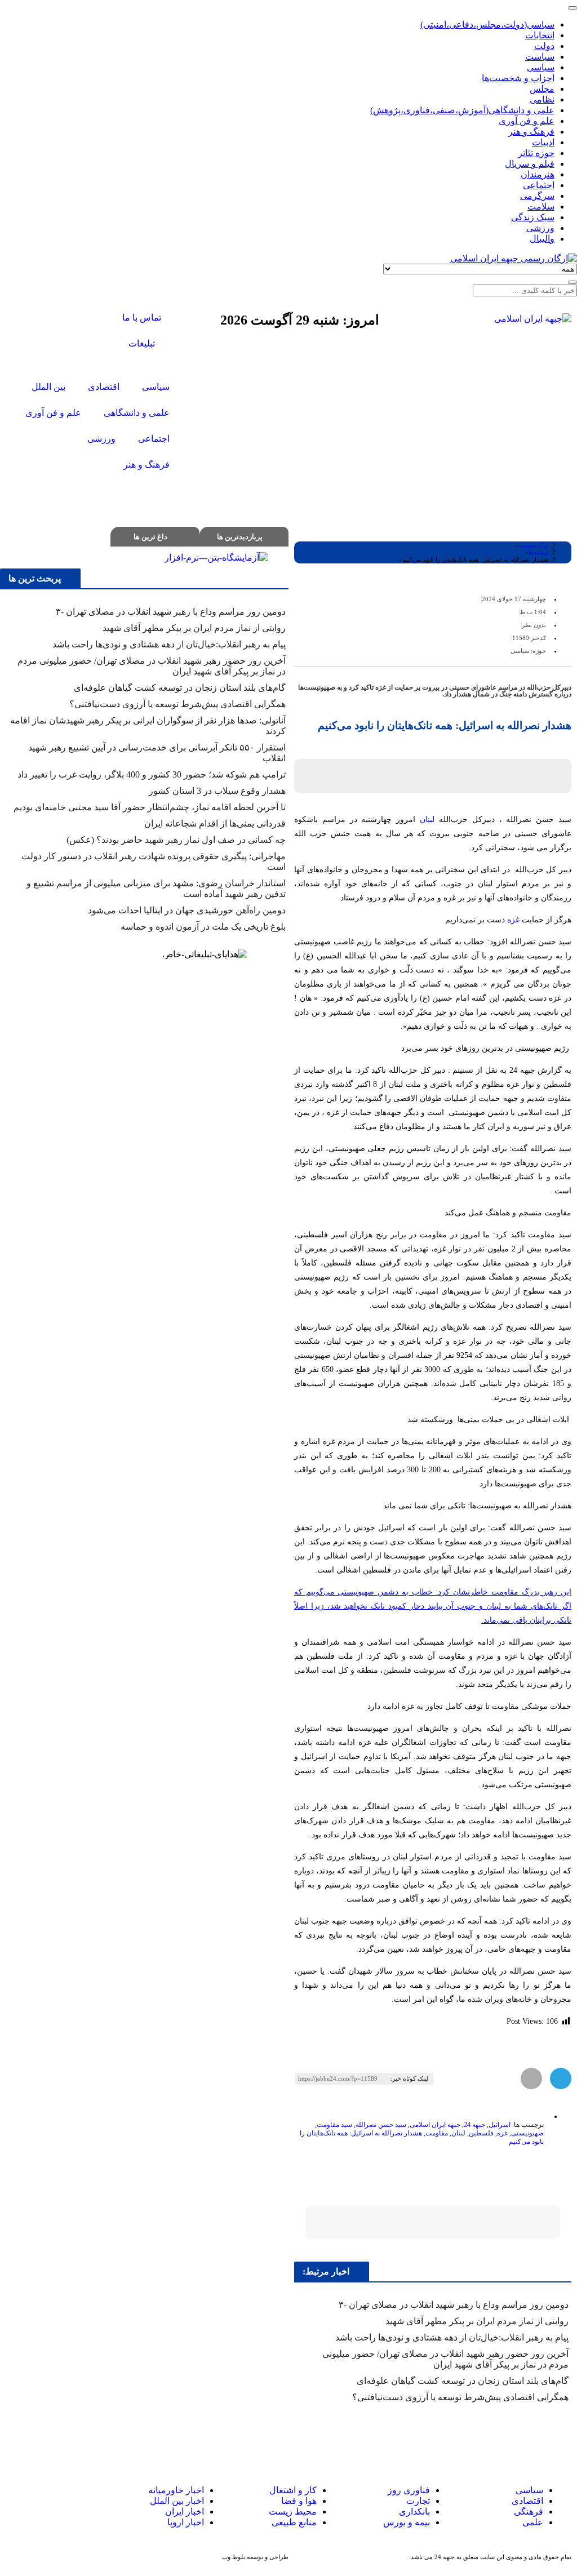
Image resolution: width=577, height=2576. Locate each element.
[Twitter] (79, 319)
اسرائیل (500, 2125)
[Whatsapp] (59, 2501)
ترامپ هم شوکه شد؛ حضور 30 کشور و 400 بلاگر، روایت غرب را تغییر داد (152, 774)
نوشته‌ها (539, 552)
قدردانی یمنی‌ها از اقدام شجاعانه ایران (215, 823)
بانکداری (414, 2511)
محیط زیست (293, 2511)
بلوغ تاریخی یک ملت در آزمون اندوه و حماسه (203, 927)
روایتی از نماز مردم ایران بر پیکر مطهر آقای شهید (477, 2321)
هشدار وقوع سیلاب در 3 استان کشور (217, 791)
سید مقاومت (334, 2125)
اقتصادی (527, 2501)
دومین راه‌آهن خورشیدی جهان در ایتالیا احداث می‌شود (187, 910)
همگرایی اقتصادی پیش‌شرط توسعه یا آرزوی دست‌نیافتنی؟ (460, 2397)
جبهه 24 (474, 2125)
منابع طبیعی (294, 2522)
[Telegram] (38, 2501)
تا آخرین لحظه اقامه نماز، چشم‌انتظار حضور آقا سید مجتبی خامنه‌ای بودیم (150, 807)
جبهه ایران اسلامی (435, 2125)
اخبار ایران (185, 2511)
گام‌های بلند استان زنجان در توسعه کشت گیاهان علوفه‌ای (463, 2381)
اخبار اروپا (186, 2522)
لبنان (427, 820)
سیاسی (520, 651)
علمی (533, 2522)
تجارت (418, 2501)
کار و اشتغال (293, 2490)
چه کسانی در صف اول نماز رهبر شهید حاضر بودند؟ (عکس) (176, 840)
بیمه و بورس (407, 2522)
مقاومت (437, 2133)
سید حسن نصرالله (381, 2125)
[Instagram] (49, 319)
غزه (513, 920)
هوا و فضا (299, 2501)
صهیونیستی (527, 2133)
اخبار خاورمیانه (176, 2490)
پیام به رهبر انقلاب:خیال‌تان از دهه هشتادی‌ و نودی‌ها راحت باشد (452, 2337)
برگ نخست (534, 545)
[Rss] (79, 349)
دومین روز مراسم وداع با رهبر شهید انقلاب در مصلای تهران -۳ (454, 2305)
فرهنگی (529, 2511)
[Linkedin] (17, 2501)
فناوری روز (409, 2490)
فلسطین (481, 2133)
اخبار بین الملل (177, 2501)
